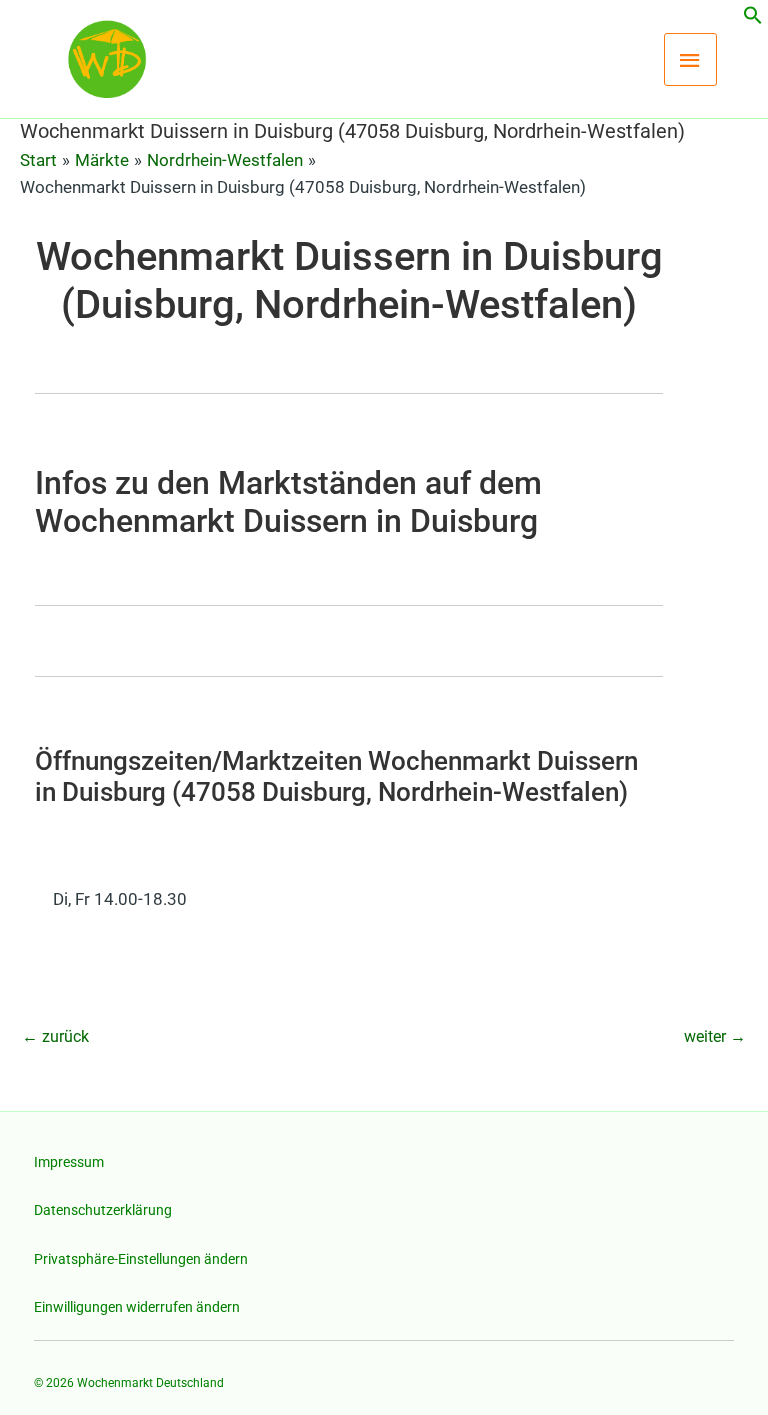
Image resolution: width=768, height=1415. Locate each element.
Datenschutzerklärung (103, 1210)
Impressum (69, 1162)
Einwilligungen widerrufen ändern (137, 1307)
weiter (715, 1036)
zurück (55, 1036)
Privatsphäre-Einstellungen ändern (141, 1259)
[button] (753, 19)
